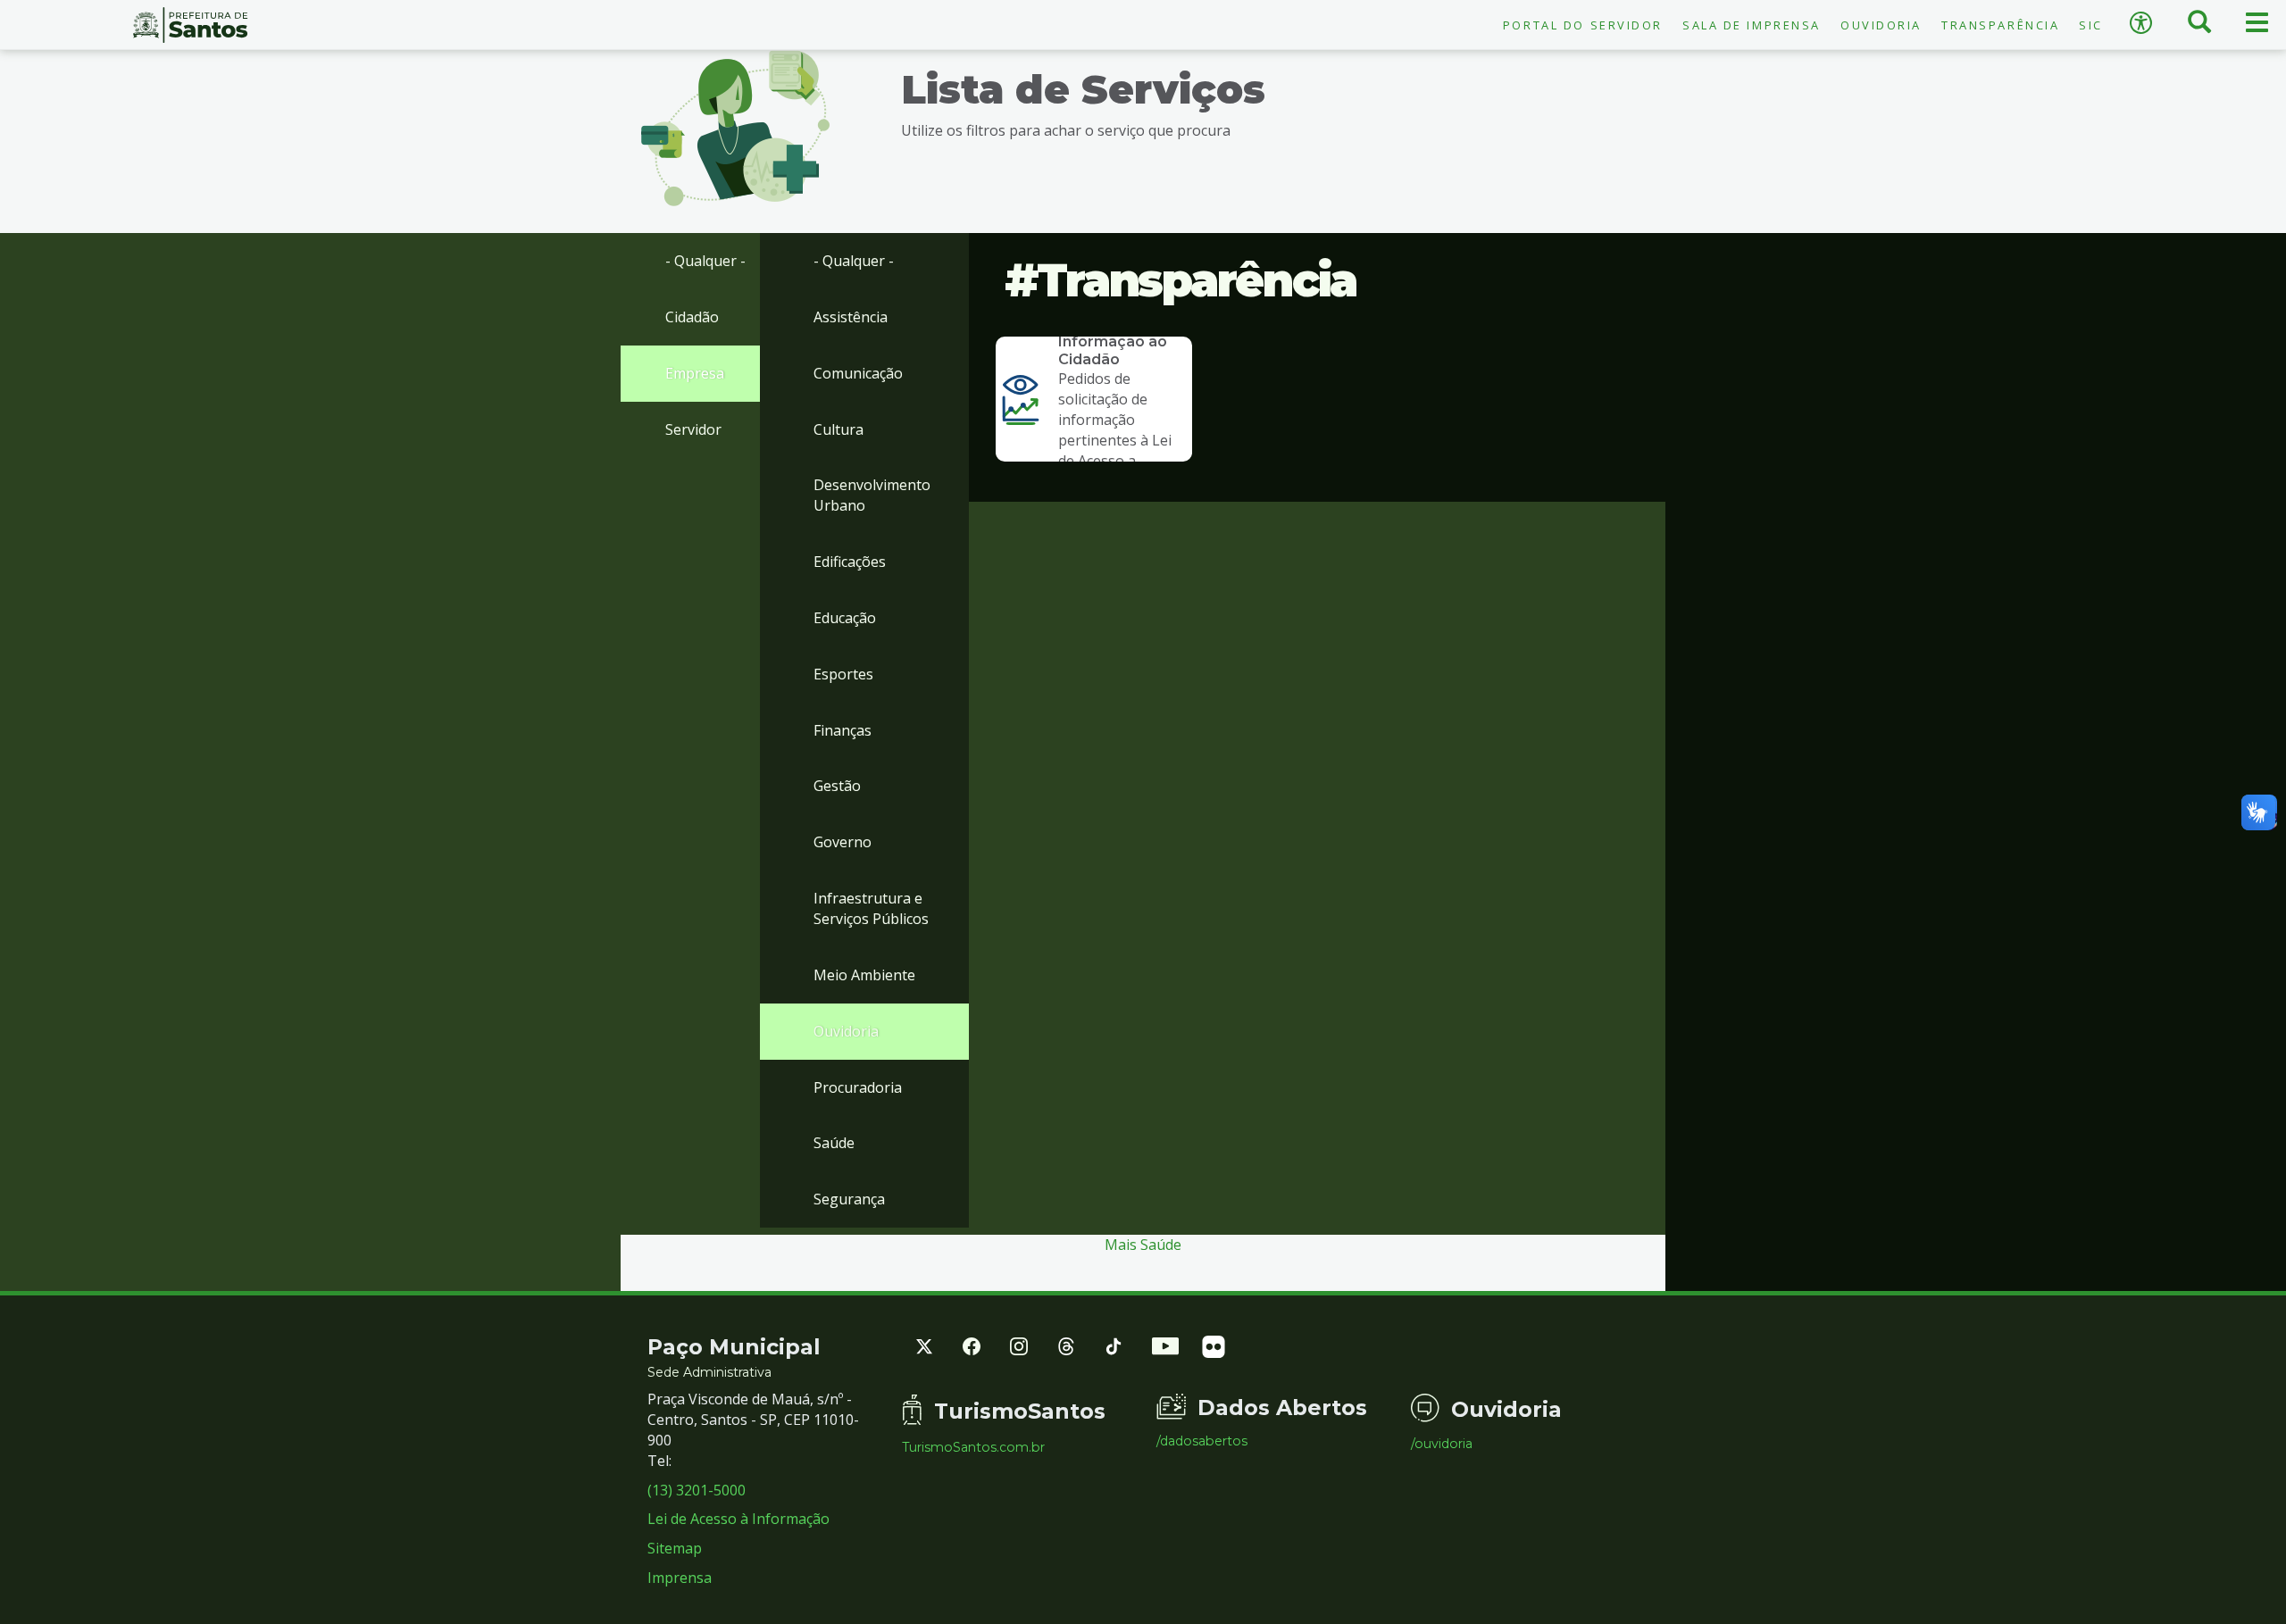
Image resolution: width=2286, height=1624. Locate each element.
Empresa (695, 373)
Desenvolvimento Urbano (872, 495)
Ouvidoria (1881, 25)
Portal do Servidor (1583, 25)
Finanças (843, 730)
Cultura (838, 429)
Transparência (2000, 25)
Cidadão (692, 317)
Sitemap (675, 1548)
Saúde (834, 1143)
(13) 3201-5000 (697, 1490)
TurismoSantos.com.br (973, 1447)
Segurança (849, 1199)
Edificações (850, 562)
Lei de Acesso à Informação (738, 1519)
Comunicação (858, 373)
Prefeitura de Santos (191, 25)
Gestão (837, 786)
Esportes (843, 674)
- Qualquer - (705, 261)
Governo (843, 842)
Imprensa (680, 1578)
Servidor (693, 429)
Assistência (851, 317)
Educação (845, 618)
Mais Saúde (1143, 1245)
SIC (2091, 25)
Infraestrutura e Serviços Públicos (871, 908)
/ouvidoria (1442, 1444)
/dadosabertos (1202, 1441)
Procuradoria (858, 1087)
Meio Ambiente (864, 975)
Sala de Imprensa (1752, 25)
